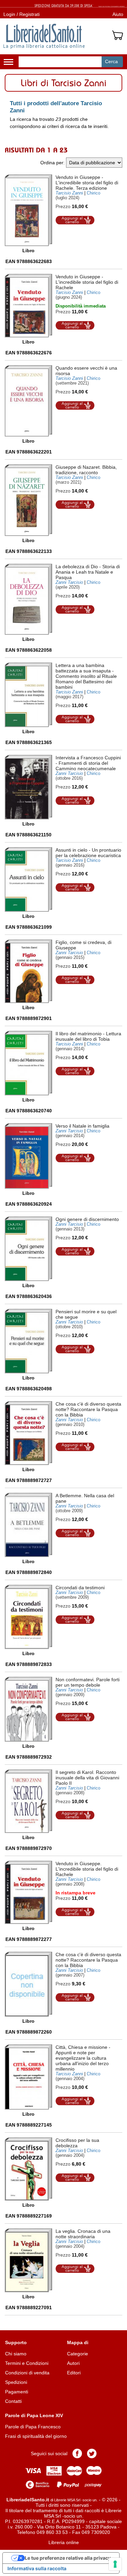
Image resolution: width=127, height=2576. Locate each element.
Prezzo (63, 206)
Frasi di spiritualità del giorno (36, 2436)
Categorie (78, 2354)
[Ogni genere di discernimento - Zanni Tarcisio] (28, 1249)
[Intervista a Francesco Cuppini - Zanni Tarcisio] (28, 787)
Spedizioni (16, 2382)
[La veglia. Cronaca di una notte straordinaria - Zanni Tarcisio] (28, 2260)
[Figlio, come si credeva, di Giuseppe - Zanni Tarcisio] (28, 971)
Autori (73, 2363)
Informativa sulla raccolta (37, 2568)
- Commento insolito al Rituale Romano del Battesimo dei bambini (86, 676)
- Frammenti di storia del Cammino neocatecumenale (88, 763)
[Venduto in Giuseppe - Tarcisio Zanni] (28, 210)
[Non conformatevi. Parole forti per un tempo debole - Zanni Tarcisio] (28, 1709)
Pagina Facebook (77, 2453)
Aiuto (118, 14)
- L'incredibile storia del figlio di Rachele (87, 282)
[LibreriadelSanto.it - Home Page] (44, 36)
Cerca (111, 61)
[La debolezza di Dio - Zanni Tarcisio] (28, 599)
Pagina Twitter (92, 2453)
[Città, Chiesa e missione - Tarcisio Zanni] (28, 2077)
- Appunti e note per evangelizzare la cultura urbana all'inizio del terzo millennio (83, 2058)
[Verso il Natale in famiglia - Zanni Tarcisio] (28, 1156)
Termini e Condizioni (27, 2363)
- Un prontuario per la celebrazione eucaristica (88, 853)
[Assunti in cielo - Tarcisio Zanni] (28, 879)
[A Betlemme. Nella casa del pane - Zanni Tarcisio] (28, 1525)
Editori (74, 2373)
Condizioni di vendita (27, 2373)
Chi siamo (16, 2354)
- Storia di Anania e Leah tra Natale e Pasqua (88, 572)
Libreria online (64, 2542)
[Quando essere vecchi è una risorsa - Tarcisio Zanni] (28, 401)
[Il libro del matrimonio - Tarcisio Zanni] (28, 1063)
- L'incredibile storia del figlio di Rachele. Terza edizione (87, 183)
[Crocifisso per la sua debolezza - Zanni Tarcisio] (28, 2169)
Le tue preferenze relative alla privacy (68, 2558)
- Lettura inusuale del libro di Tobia (88, 1036)
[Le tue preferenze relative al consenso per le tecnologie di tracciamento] (115, 2564)
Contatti (13, 2401)
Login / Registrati (22, 14)
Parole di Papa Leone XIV (34, 2415)
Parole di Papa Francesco (33, 2427)
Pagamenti (17, 2392)
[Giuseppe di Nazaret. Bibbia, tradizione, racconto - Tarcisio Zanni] (28, 500)
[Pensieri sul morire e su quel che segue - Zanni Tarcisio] (28, 1341)
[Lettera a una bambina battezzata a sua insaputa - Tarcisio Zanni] (28, 695)
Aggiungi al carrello (75, 220)
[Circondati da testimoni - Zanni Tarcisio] (28, 1617)
